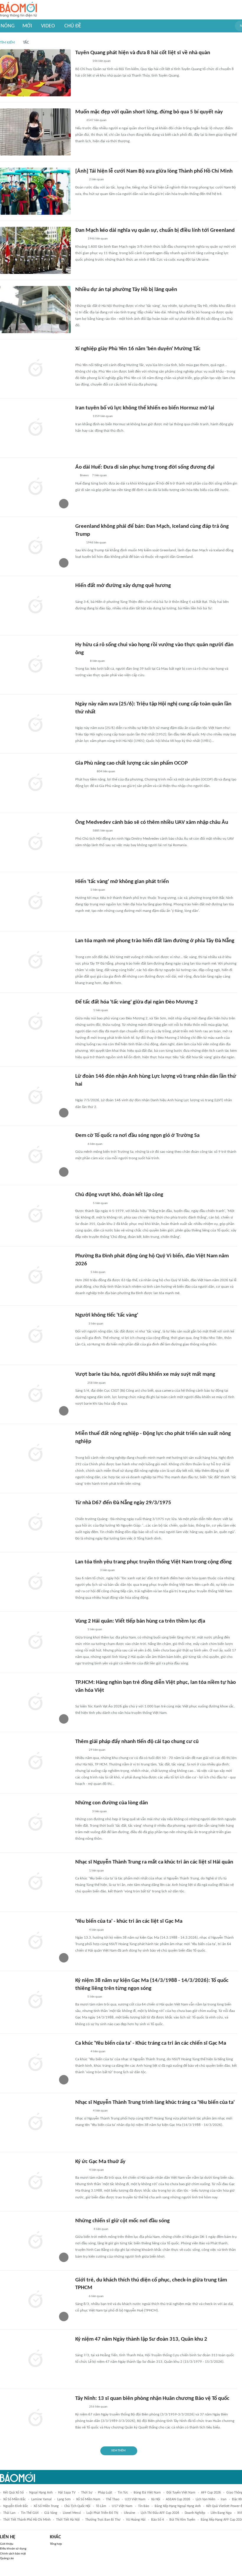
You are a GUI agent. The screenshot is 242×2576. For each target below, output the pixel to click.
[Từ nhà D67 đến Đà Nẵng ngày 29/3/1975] (35, 1523)
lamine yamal (41, 2499)
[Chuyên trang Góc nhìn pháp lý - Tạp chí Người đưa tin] (79, 121)
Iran (224, 2499)
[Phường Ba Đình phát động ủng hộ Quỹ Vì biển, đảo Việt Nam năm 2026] (35, 1276)
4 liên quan (97, 1930)
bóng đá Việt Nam (147, 2493)
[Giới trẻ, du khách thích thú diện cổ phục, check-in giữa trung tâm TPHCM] (35, 2300)
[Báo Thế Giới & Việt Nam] (80, 239)
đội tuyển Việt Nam (181, 2493)
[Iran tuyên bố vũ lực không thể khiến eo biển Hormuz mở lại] (35, 428)
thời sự (87, 2493)
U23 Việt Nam (135, 2499)
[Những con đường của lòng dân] (35, 1823)
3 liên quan (96, 1324)
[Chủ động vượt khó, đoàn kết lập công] (35, 1215)
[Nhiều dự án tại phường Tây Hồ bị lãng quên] (35, 310)
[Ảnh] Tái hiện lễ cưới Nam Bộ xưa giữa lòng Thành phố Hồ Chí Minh (154, 171)
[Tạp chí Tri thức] (79, 543)
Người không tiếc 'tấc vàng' (107, 1315)
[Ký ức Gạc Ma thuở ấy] (35, 2182)
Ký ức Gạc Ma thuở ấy (100, 2162)
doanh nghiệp (195, 2513)
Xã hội (156, 2499)
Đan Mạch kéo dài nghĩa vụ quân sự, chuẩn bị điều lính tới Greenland (155, 230)
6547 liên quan (97, 120)
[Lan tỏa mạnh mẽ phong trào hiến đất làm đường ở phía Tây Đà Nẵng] (35, 961)
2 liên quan (97, 180)
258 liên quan (97, 1383)
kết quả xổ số (13, 2493)
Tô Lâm (101, 2506)
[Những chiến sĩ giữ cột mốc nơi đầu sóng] (35, 2241)
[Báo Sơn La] (84, 358)
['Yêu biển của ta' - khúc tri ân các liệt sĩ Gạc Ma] (35, 1941)
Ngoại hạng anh (41, 2493)
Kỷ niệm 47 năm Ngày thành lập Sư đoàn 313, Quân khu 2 (141, 2339)
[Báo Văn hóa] (80, 1930)
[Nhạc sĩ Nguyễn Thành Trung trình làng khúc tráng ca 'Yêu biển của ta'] (35, 2122)
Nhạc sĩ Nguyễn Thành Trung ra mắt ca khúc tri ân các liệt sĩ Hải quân (154, 1862)
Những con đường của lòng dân (112, 1803)
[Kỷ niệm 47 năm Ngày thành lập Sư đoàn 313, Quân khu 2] (35, 2359)
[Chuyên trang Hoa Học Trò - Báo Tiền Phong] (78, 1699)
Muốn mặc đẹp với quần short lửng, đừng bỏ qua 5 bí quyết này (149, 112)
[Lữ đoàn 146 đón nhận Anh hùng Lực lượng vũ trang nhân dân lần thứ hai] (35, 1096)
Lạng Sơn (64, 2499)
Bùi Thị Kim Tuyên (182, 2520)
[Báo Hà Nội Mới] (81, 594)
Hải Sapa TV (67, 2493)
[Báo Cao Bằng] (83, 2229)
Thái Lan (9, 2513)
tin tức (123, 2493)
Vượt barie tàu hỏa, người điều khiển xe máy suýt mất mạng (145, 1374)
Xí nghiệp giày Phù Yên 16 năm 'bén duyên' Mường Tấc (138, 349)
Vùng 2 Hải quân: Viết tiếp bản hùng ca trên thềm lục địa (140, 1621)
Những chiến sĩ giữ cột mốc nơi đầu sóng (122, 2221)
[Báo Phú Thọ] (82, 1011)
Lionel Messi (72, 2513)
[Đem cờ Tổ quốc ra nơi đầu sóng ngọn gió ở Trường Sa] (35, 1155)
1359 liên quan (103, 416)
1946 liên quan (98, 239)
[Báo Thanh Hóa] (82, 720)
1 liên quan (98, 890)
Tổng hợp (56, 2544)
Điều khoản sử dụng (13, 2549)
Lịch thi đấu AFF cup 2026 (160, 2513)
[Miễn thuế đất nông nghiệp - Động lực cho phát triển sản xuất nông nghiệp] (35, 1454)
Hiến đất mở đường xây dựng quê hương (123, 586)
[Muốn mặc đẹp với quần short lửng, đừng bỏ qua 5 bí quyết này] (35, 132)
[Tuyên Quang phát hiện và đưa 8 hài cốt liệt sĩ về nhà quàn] (35, 73)
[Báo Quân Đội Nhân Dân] (82, 1203)
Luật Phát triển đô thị (102, 2513)
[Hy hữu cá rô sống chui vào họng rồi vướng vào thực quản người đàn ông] (35, 665)
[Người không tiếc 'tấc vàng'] (35, 1335)
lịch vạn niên (205, 2499)
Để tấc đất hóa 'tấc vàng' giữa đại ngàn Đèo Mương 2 (136, 1002)
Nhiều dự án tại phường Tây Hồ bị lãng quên (126, 290)
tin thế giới (30, 2513)
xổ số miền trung (46, 2506)
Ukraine (130, 2513)
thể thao (113, 2499)
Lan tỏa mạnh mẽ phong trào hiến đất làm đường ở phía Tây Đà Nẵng (155, 941)
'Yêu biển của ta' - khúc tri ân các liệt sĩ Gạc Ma (129, 1921)
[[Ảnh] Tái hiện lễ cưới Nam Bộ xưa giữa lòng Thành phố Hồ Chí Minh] (35, 191)
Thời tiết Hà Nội (68, 2520)
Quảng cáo (7, 2558)
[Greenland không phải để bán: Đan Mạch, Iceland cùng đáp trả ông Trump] (35, 546)
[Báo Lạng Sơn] (80, 1324)
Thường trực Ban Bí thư (103, 2520)
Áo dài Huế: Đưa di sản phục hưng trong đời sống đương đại (145, 467)
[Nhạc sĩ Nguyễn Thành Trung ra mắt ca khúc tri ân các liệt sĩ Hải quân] (35, 1882)
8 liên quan (97, 661)
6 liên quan (95, 1144)
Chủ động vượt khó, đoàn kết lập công (119, 1195)
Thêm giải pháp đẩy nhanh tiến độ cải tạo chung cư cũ (137, 1742)
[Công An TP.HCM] (80, 1383)
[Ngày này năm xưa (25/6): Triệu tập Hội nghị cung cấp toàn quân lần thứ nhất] (35, 724)
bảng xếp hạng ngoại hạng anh (178, 2506)
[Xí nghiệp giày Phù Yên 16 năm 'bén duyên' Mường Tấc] (35, 369)
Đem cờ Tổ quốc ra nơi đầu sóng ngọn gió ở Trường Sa (137, 1136)
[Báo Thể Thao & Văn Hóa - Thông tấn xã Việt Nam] (80, 1144)
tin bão (144, 2506)
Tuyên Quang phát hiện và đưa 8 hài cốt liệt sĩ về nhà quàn (143, 53)
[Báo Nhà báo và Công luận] (82, 2111)
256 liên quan (98, 2407)
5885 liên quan (103, 831)
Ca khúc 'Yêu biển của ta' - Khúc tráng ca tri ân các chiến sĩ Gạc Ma (151, 2043)
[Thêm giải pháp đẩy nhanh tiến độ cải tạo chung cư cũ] (35, 1762)
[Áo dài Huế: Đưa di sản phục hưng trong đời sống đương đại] (35, 487)
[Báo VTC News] (82, 417)
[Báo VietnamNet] (80, 2296)
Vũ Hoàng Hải (136, 2520)
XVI (240, 2513)
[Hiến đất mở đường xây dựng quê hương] (35, 606)
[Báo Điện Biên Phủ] (86, 1571)
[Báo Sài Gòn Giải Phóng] (81, 661)
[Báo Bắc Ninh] (81, 890)
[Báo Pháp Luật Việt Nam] (80, 1750)
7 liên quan (99, 476)
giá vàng (51, 2513)
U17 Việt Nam (122, 2506)
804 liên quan (106, 772)
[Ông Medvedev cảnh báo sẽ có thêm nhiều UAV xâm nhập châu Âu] (35, 842)
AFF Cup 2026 (211, 2493)
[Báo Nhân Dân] (80, 180)
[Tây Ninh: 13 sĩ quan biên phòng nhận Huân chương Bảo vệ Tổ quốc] (35, 2418)
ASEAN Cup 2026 (178, 2499)
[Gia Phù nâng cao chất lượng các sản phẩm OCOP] (35, 783)
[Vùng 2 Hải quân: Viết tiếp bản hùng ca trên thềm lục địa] (35, 1641)
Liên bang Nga (221, 2513)
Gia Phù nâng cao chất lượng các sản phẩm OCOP (131, 763)
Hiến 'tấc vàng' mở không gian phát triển (122, 882)
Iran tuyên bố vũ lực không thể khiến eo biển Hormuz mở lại (145, 408)
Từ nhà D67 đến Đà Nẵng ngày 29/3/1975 (123, 1503)
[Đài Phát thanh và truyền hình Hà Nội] (81, 298)
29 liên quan (97, 1750)
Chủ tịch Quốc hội (77, 2506)
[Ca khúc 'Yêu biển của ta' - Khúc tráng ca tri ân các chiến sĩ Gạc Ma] (35, 2063)
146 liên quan (102, 61)
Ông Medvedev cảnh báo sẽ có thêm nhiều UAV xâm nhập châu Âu (152, 822)
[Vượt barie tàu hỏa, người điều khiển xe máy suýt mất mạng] (35, 1394)
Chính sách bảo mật (13, 2554)
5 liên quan (100, 1203)
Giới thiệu (7, 2544)
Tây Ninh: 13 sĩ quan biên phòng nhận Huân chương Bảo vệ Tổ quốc (152, 2399)
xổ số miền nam (88, 2499)
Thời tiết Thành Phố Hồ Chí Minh (27, 2520)
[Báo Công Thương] (82, 62)
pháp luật (105, 2493)
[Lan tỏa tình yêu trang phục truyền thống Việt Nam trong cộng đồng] (35, 1582)
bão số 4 (157, 2520)
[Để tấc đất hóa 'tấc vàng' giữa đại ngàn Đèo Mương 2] (35, 1022)
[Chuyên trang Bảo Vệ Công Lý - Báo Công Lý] (80, 1093)
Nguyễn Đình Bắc (16, 2506)
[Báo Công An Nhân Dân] (84, 950)
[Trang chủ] (18, 10)
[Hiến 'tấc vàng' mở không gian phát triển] (35, 902)
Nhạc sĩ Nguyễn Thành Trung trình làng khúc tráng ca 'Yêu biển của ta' (155, 2103)
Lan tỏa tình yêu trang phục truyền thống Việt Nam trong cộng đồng (153, 1562)
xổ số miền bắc (14, 2499)
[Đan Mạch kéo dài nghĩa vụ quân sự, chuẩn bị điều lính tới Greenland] (35, 250)
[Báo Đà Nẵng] (83, 1512)
